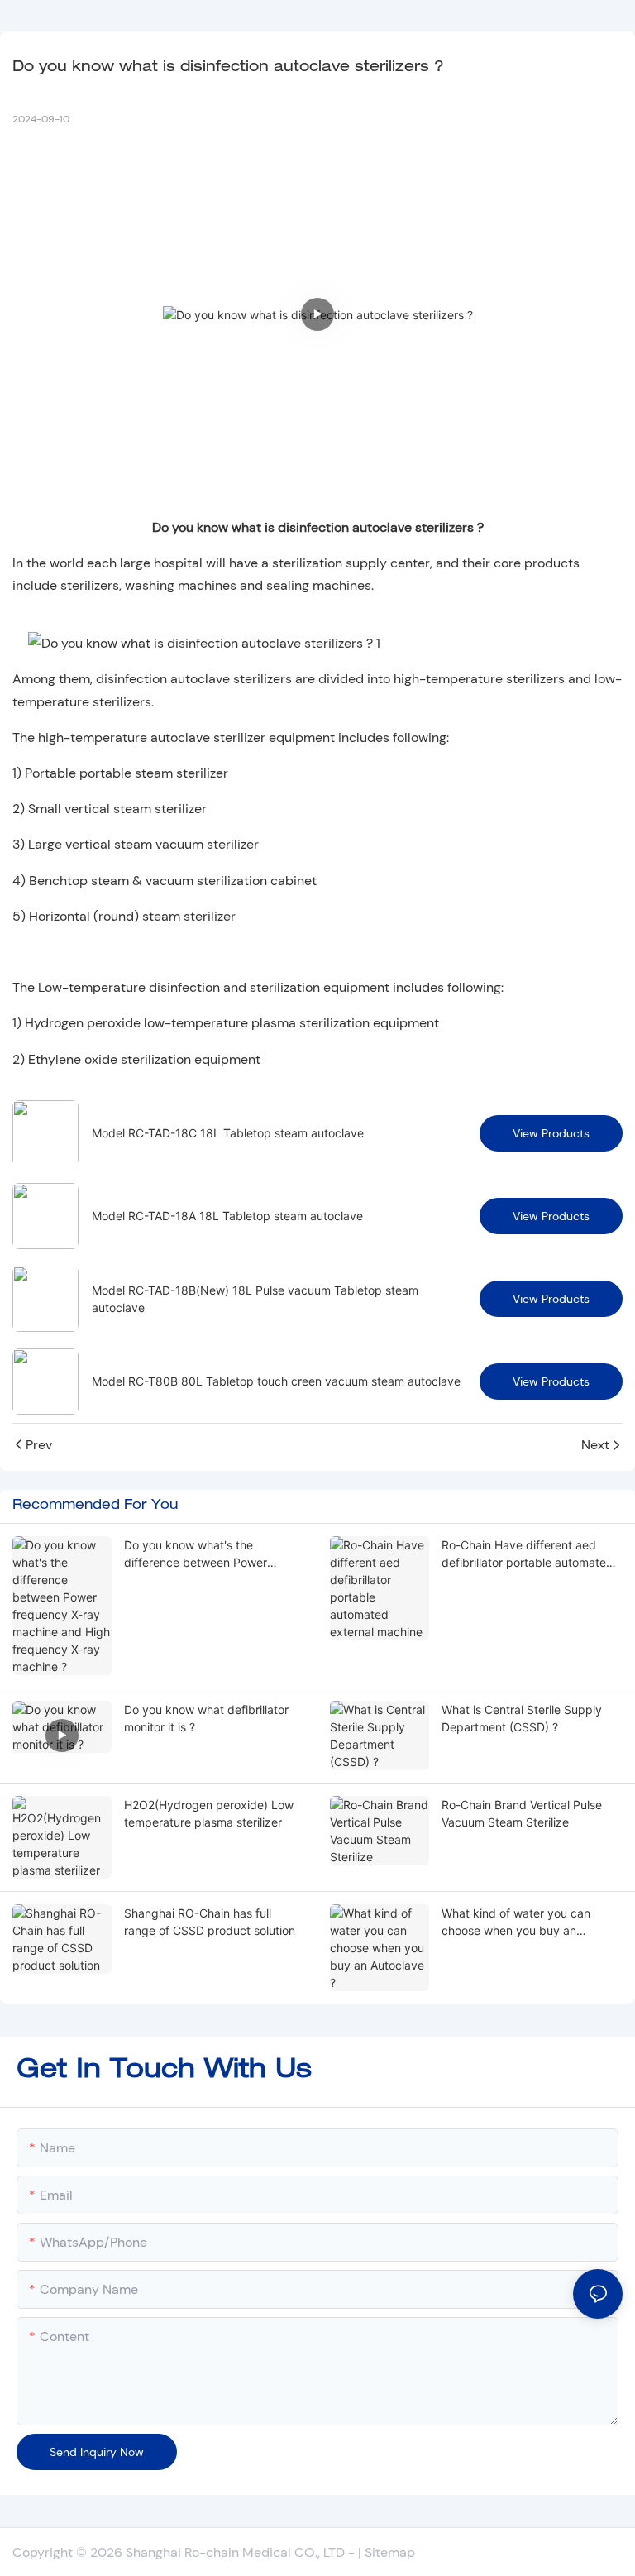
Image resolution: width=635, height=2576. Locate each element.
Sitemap (390, 2552)
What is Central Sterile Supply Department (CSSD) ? (522, 1718)
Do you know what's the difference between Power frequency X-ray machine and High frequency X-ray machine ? (211, 1554)
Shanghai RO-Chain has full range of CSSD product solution (210, 1922)
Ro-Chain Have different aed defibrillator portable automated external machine (528, 1554)
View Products (551, 1133)
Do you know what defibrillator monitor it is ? (206, 1718)
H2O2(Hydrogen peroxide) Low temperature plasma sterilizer (209, 1813)
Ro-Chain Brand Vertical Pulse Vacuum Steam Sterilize (522, 1813)
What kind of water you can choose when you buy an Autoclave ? (516, 1922)
